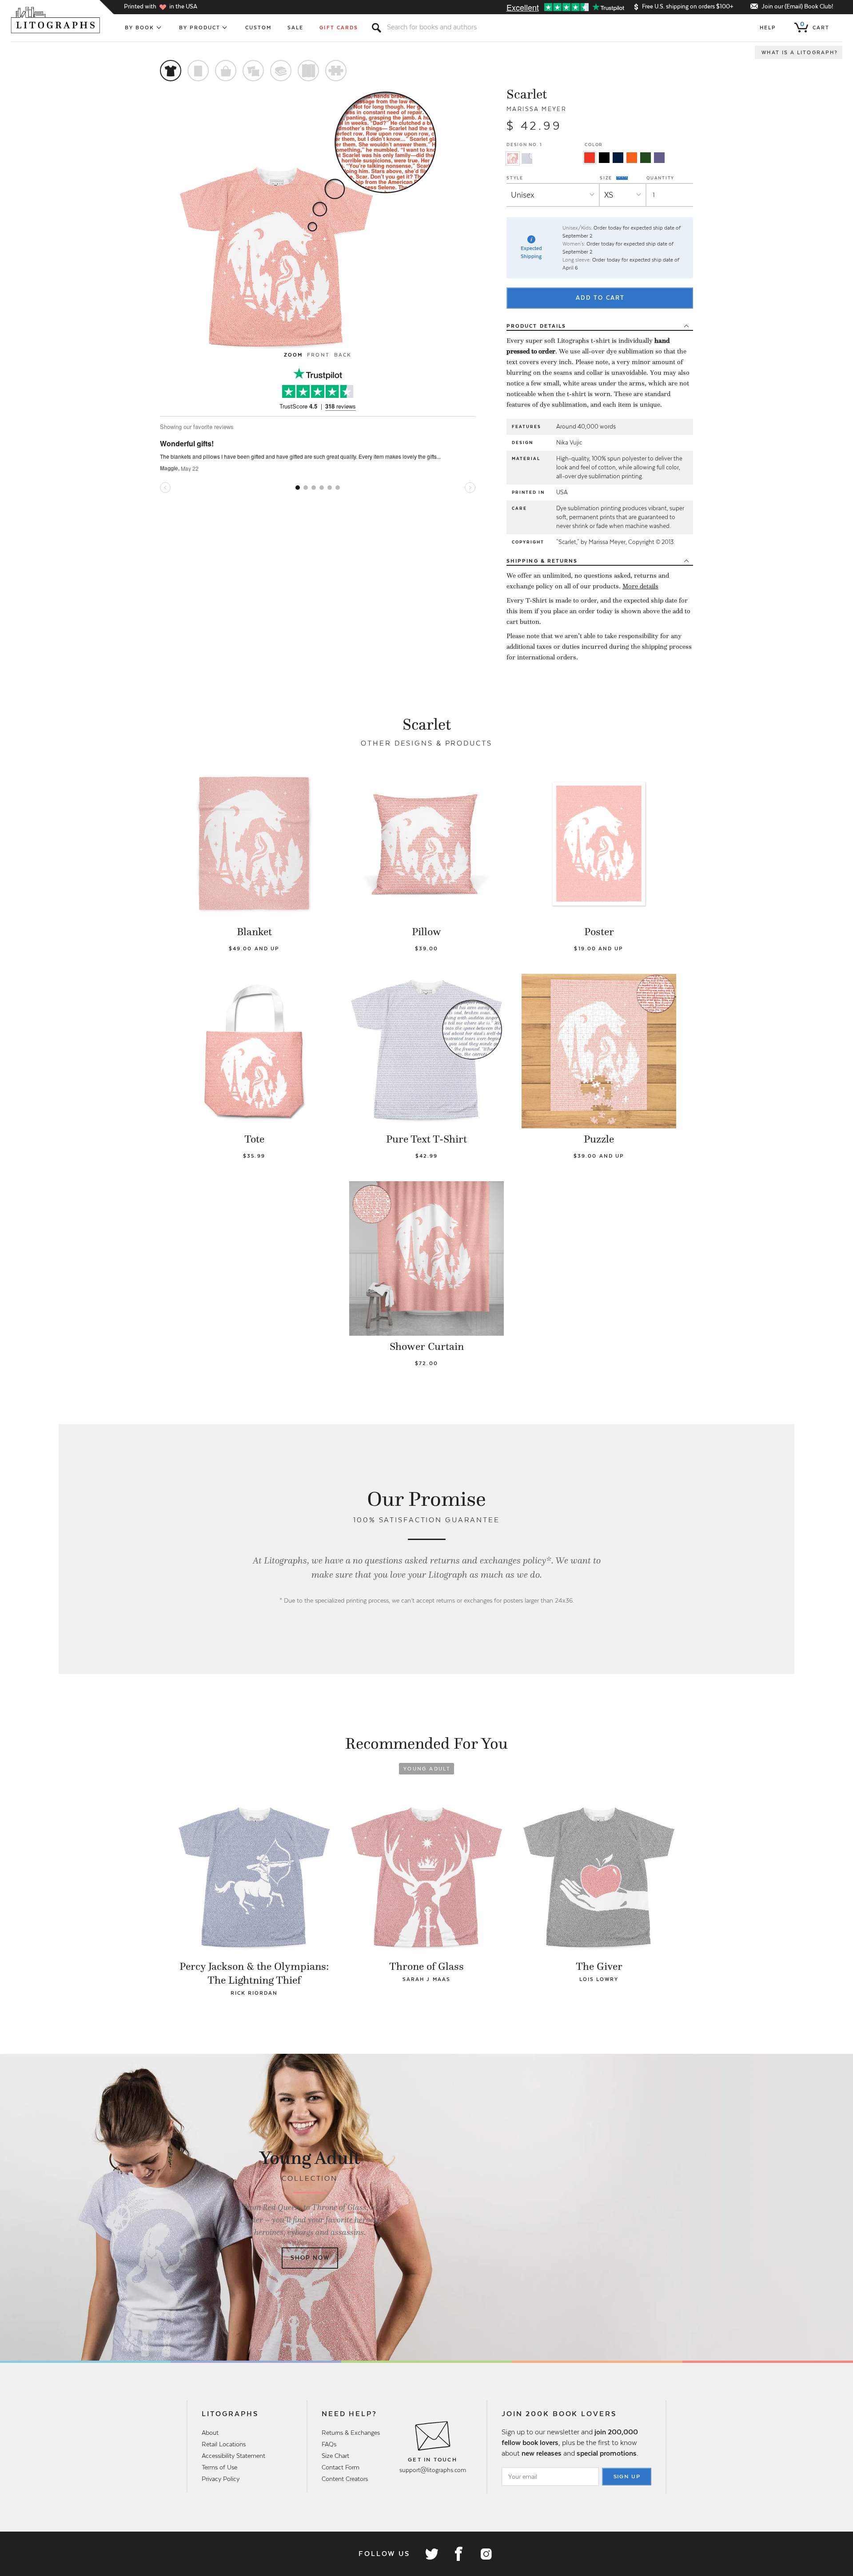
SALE (295, 28)
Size (607, 178)
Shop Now (310, 2258)
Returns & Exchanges (351, 2433)
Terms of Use (219, 2467)
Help (768, 28)
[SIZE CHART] (622, 178)
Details (536, 326)
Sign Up (627, 2477)
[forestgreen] (646, 158)
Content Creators (345, 2479)
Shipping (542, 561)
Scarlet (527, 94)
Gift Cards (339, 28)
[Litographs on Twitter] (431, 2554)
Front (318, 355)
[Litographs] (56, 20)
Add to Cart (600, 298)
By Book (140, 28)
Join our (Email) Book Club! (797, 6)
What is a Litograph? (800, 52)
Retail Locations (224, 2444)
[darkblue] (618, 158)
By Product (200, 28)
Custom (258, 28)
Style (515, 178)
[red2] (590, 158)
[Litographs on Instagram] (486, 2554)
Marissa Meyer (536, 109)
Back (343, 355)
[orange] (632, 158)
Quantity (660, 178)
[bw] (604, 158)
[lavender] (659, 158)
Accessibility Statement (233, 2456)
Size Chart (335, 2456)
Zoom (293, 355)
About (210, 2433)
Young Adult (427, 1769)
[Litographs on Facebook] (458, 2554)
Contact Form (341, 2467)
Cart (815, 26)
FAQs (329, 2444)
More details (640, 586)
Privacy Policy (221, 2479)
